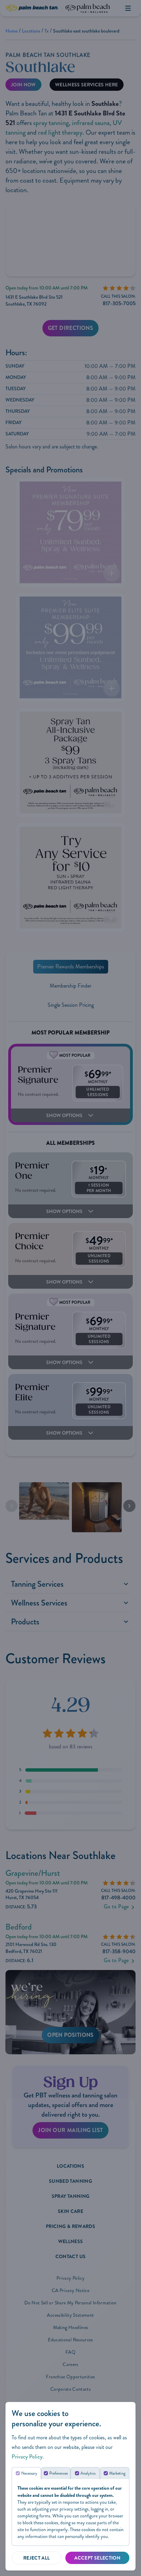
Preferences (59, 2473)
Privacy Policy (27, 2457)
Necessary (29, 2473)
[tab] (26, 2473)
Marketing (117, 2473)
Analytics (88, 2473)
